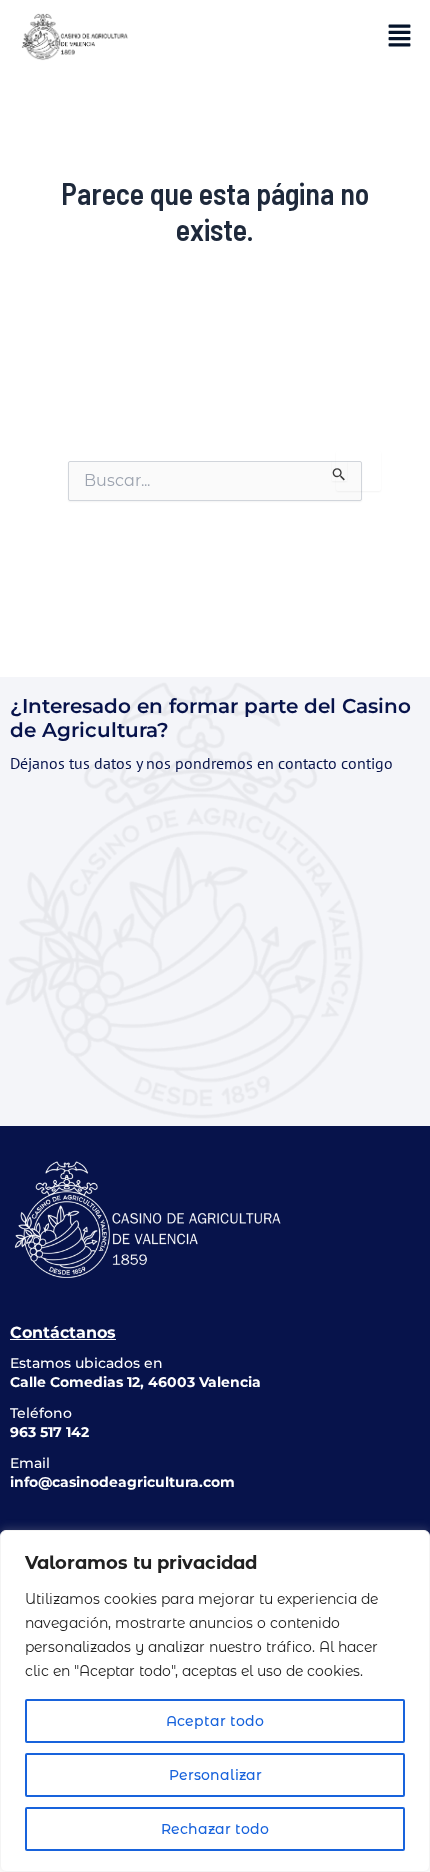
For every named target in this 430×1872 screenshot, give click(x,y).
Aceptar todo (215, 1721)
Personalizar (215, 1775)
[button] (400, 35)
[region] (215, 1701)
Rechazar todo (215, 1829)
